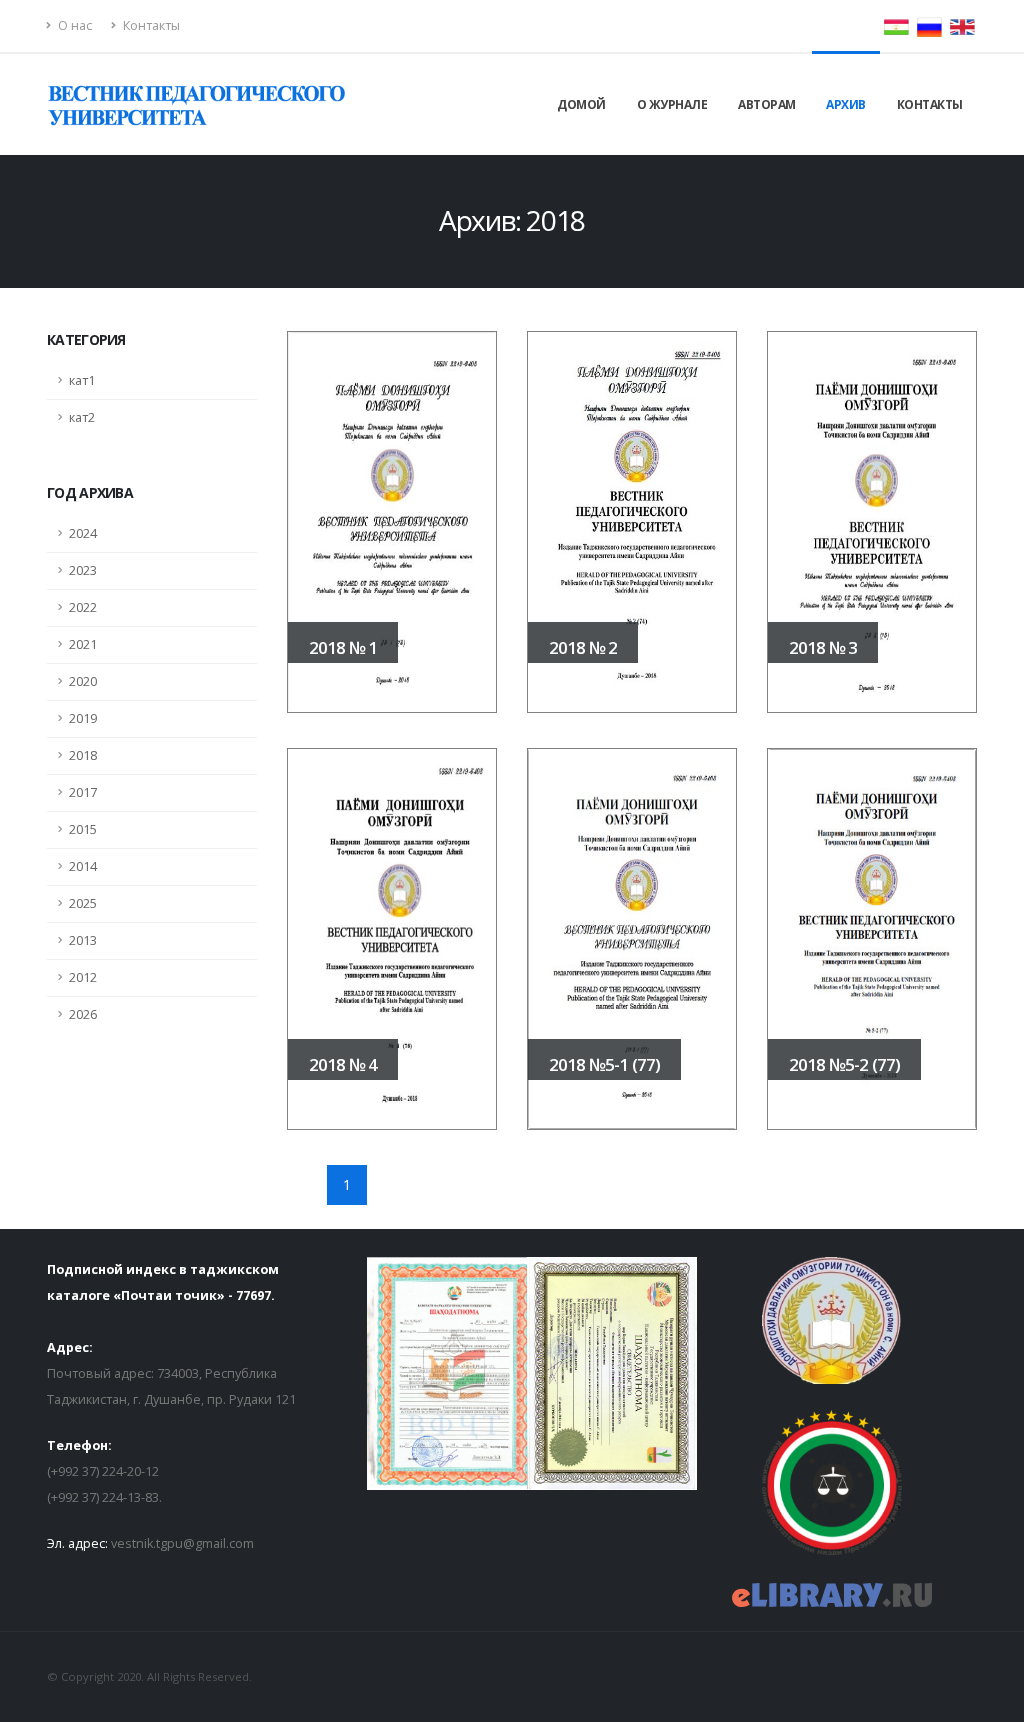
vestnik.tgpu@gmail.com (182, 1543)
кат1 (82, 380)
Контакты (150, 25)
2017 (83, 792)
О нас (73, 25)
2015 (83, 829)
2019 (83, 718)
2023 (83, 570)
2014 (83, 866)
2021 (83, 644)
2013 (83, 940)
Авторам (767, 104)
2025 (83, 903)
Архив (846, 104)
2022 (83, 607)
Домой (581, 104)
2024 (83, 533)
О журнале (672, 104)
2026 (83, 1014)
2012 (83, 977)
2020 (83, 681)
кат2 (82, 417)
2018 (83, 755)
